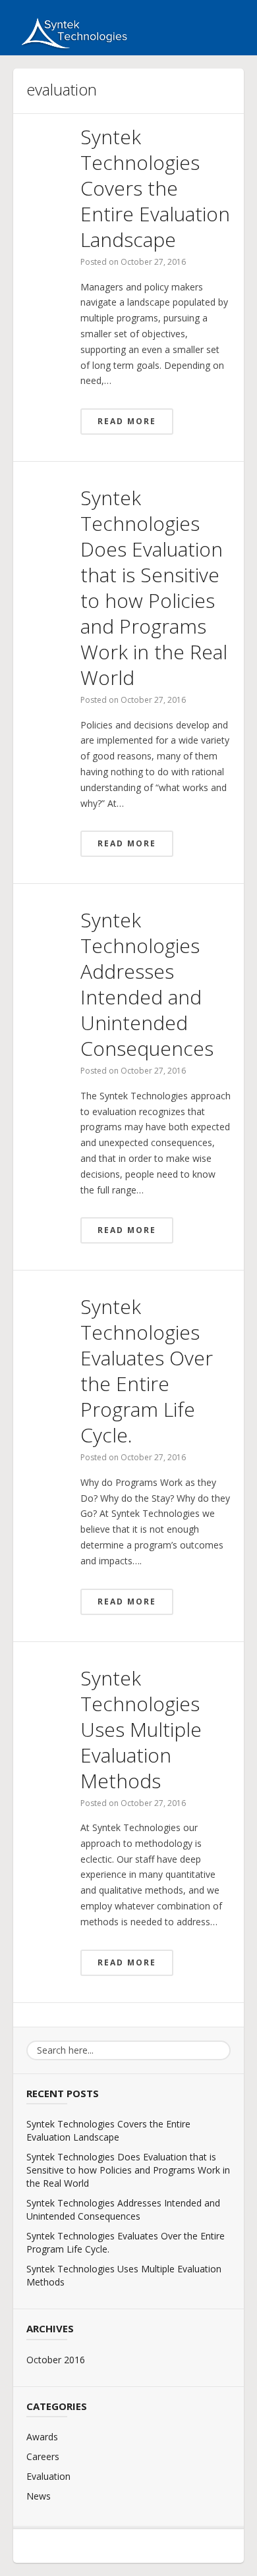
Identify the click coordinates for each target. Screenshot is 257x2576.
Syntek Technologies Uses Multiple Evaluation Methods (141, 1729)
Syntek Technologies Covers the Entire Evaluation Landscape (155, 188)
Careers (43, 2456)
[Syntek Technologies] (71, 32)
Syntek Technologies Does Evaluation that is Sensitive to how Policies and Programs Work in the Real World (154, 588)
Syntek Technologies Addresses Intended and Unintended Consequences (147, 984)
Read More (127, 421)
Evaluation (48, 2476)
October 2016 (56, 2360)
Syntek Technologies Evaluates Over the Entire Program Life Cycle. (147, 1371)
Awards (42, 2437)
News (39, 2496)
